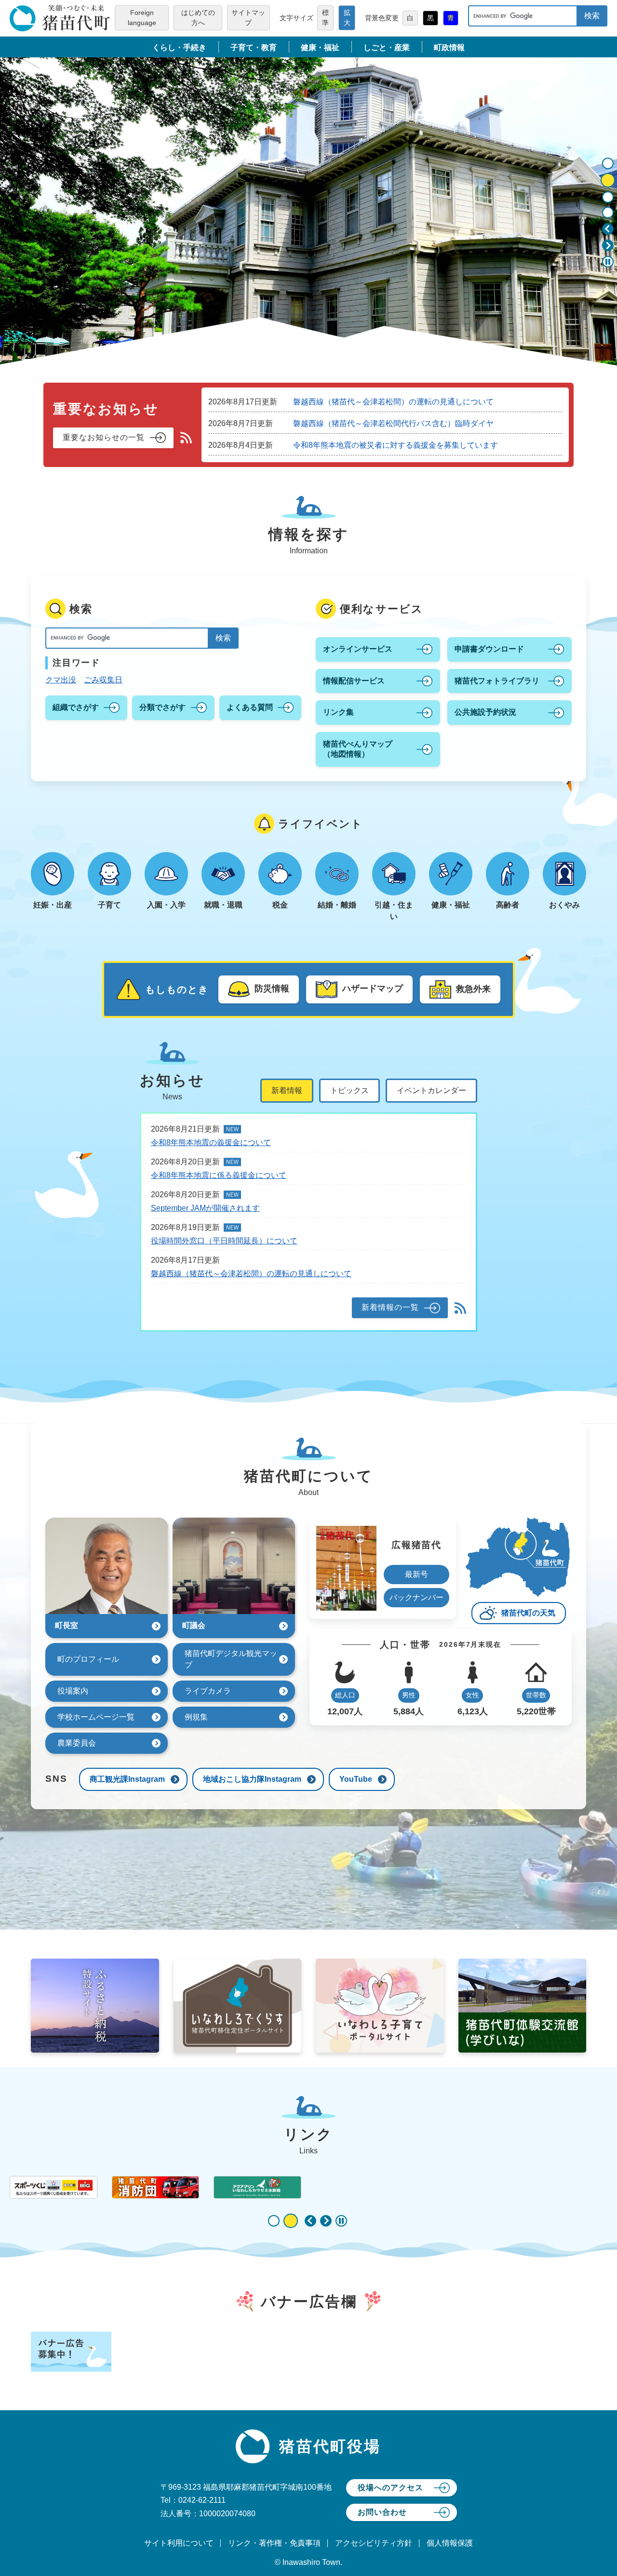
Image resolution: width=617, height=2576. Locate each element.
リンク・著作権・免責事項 (274, 2543)
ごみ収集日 (103, 680)
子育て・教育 (254, 47)
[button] (608, 229)
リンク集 (338, 712)
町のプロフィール (88, 1659)
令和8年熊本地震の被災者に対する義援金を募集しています (396, 445)
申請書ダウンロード (489, 649)
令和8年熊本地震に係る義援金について (219, 1175)
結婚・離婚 (337, 905)
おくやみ (564, 905)
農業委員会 (77, 1743)
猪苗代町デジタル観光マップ (231, 1659)
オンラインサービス (358, 649)
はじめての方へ (198, 18)
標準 (325, 18)
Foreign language (142, 18)
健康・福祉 (320, 47)
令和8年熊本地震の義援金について (211, 1142)
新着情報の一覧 (390, 1307)
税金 (280, 905)
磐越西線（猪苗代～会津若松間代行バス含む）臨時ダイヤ (393, 423)
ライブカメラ (208, 1691)
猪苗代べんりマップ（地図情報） (358, 749)
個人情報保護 (450, 2543)
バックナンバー (416, 1597)
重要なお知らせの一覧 (104, 437)
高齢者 (508, 905)
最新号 (416, 1574)
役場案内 (73, 1691)
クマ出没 (61, 680)
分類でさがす (162, 707)
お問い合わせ (382, 2512)
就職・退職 (223, 905)
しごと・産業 (387, 47)
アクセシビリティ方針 (374, 2543)
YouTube (356, 1779)
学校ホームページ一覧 (96, 1717)
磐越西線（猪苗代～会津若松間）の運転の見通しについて (393, 402)
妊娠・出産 (53, 905)
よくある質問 (250, 707)
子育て (109, 905)
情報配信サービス (354, 681)
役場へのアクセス (390, 2488)
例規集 (196, 1717)
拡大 (347, 18)
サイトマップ (248, 18)
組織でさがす (76, 707)
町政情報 (449, 47)
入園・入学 (166, 905)
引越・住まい (394, 911)
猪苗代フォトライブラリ (497, 681)
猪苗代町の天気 (528, 1613)
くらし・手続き (179, 47)
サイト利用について (179, 2543)
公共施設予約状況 (485, 712)
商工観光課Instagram (127, 1779)
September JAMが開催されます (205, 1208)
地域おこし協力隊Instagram (252, 1779)
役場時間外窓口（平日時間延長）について (224, 1241)
